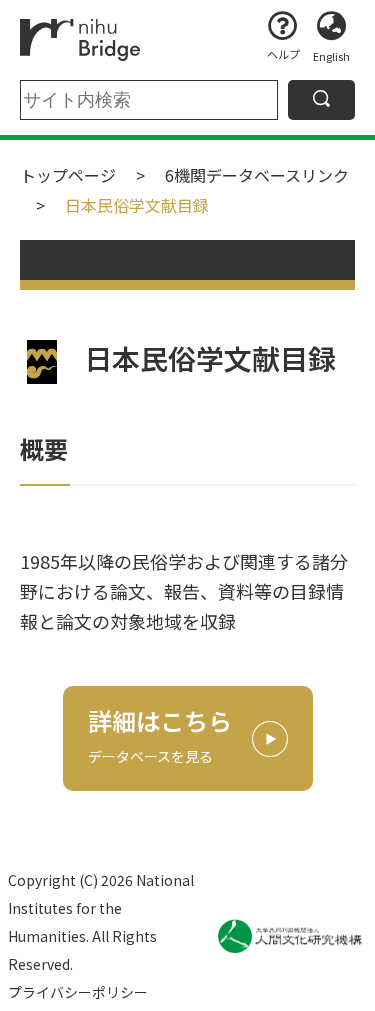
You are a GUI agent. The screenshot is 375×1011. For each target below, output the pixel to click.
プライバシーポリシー (78, 992)
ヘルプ (283, 54)
